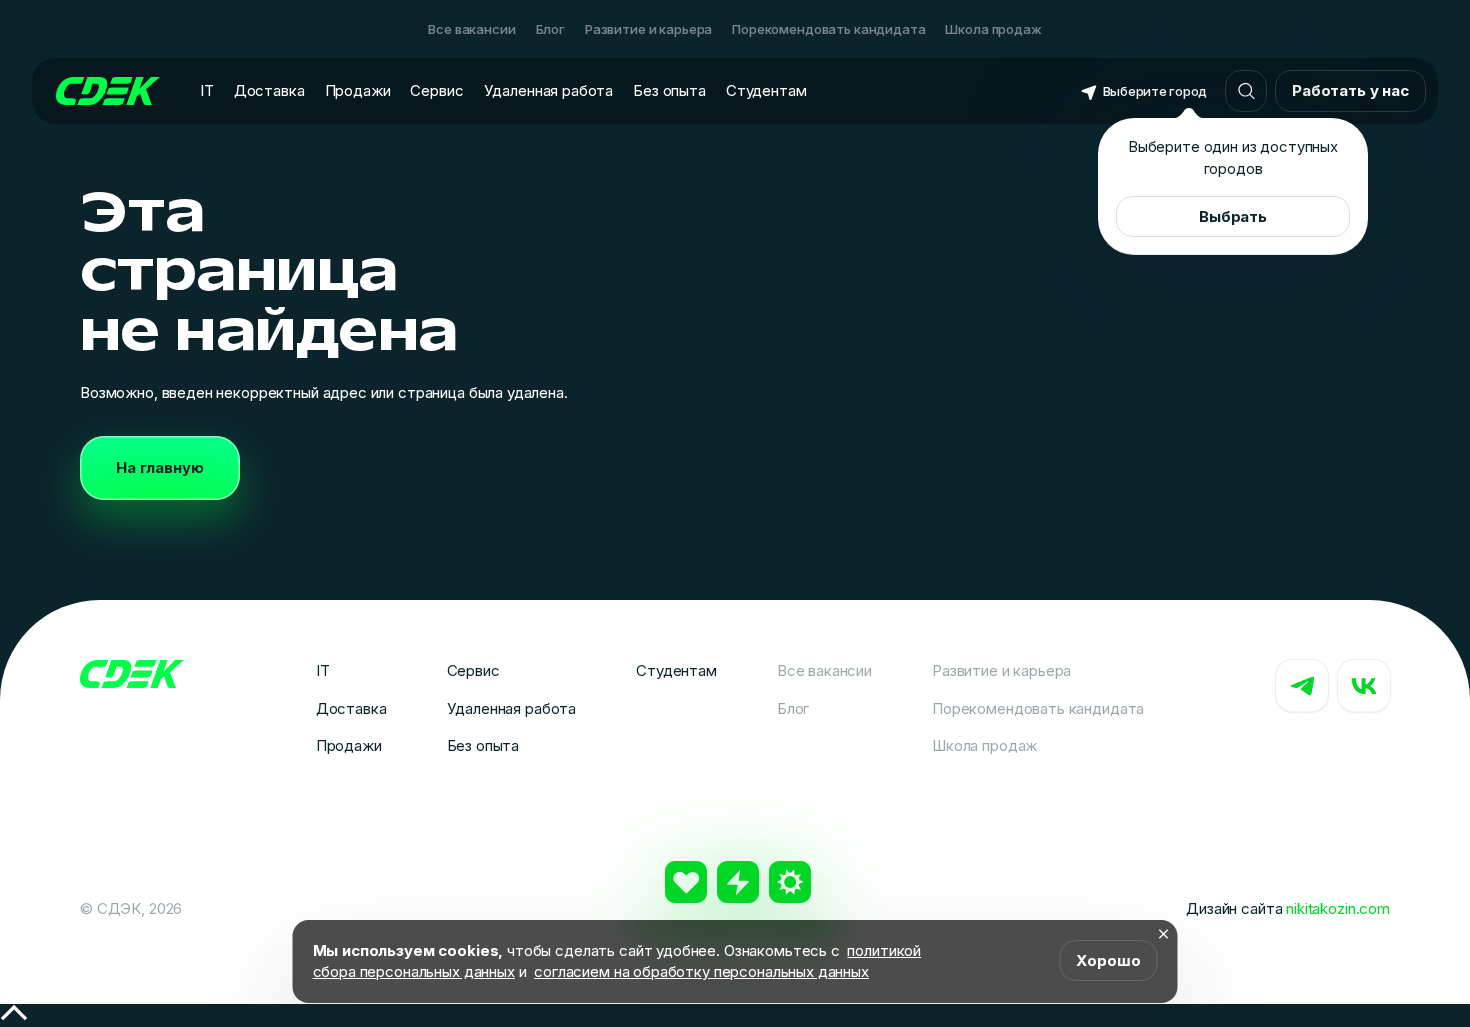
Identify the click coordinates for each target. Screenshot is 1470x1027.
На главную (160, 467)
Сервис (436, 90)
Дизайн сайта (1288, 908)
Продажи (358, 90)
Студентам (766, 90)
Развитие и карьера (648, 29)
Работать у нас (1350, 90)
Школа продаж (993, 29)
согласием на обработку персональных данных (701, 971)
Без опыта (669, 90)
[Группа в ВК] (1364, 686)
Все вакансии (471, 29)
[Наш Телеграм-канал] (1302, 686)
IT (207, 90)
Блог (550, 29)
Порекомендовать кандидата (828, 29)
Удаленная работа (549, 90)
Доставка (269, 90)
